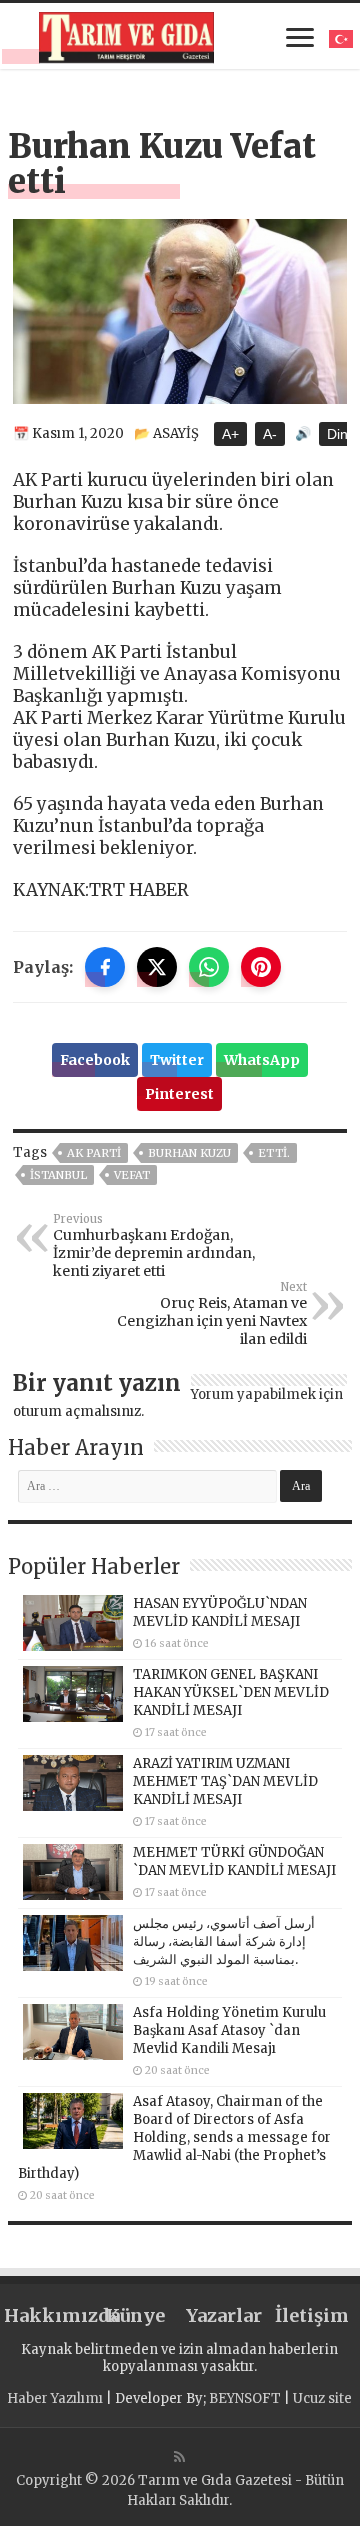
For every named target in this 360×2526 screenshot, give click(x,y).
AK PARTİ (94, 1153)
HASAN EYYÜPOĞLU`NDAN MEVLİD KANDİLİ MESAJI (220, 1612)
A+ (230, 434)
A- (270, 434)
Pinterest (179, 1094)
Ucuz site (322, 2398)
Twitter (177, 1060)
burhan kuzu (189, 1153)
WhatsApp (262, 1060)
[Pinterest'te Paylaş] (261, 967)
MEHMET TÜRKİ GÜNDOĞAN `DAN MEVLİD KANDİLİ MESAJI (234, 1861)
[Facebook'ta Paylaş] (105, 967)
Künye (135, 2315)
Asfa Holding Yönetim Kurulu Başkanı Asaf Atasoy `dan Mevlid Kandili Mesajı (229, 2030)
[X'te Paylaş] (157, 967)
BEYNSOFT (245, 2398)
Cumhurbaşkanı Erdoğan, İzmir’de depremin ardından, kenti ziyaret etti (154, 1246)
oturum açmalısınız (77, 1411)
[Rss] (179, 2457)
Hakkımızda (48, 2315)
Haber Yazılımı (55, 2398)
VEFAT (132, 1175)
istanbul (58, 1175)
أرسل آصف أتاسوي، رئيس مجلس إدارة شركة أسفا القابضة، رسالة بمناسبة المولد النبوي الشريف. (224, 1941)
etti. (274, 1153)
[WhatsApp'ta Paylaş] (209, 967)
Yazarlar (224, 2315)
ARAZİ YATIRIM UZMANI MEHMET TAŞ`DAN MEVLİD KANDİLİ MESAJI (225, 1781)
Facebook (95, 1060)
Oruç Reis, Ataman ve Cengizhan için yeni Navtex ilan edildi (212, 1314)
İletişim (312, 2315)
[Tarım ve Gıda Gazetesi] (126, 35)
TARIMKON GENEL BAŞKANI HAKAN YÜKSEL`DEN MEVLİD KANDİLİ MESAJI (231, 1692)
